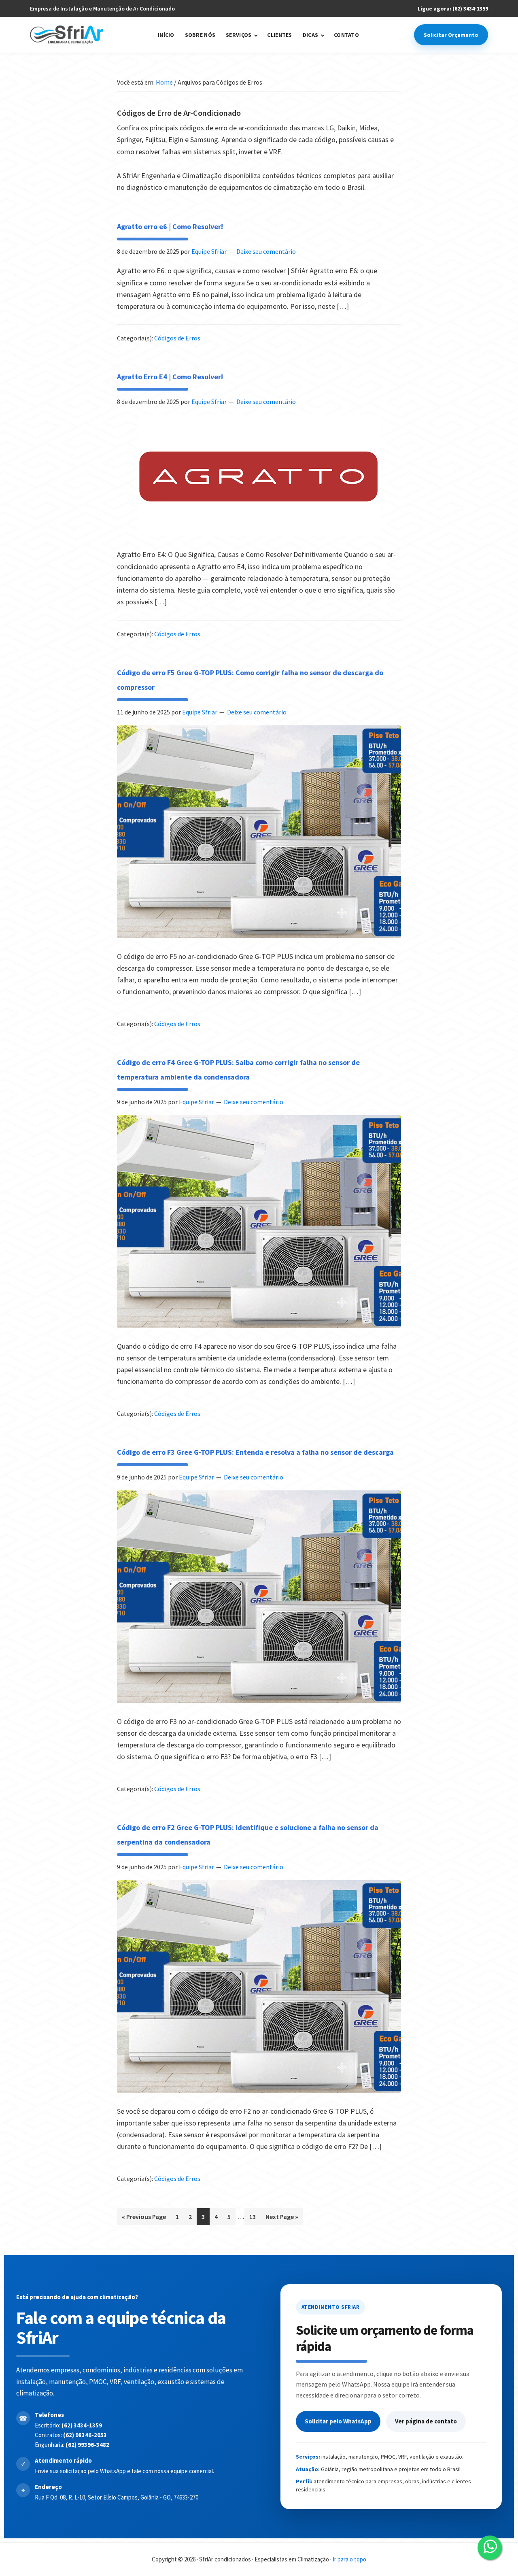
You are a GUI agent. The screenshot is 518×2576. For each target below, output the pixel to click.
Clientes (279, 35)
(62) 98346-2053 (85, 2435)
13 (255, 2214)
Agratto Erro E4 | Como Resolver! (170, 377)
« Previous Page (144, 2214)
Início (166, 35)
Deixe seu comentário (266, 251)
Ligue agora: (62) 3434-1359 (453, 9)
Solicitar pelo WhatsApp (338, 2421)
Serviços (239, 35)
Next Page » (282, 2214)
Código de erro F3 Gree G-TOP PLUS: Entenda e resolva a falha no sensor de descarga (255, 1452)
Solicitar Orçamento (451, 35)
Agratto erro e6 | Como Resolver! (170, 226)
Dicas (310, 35)
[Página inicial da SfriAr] (66, 35)
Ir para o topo (349, 2559)
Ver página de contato (426, 2421)
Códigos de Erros (177, 338)
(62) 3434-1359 (82, 2425)
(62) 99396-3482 (87, 2445)
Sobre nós (200, 35)
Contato (346, 35)
